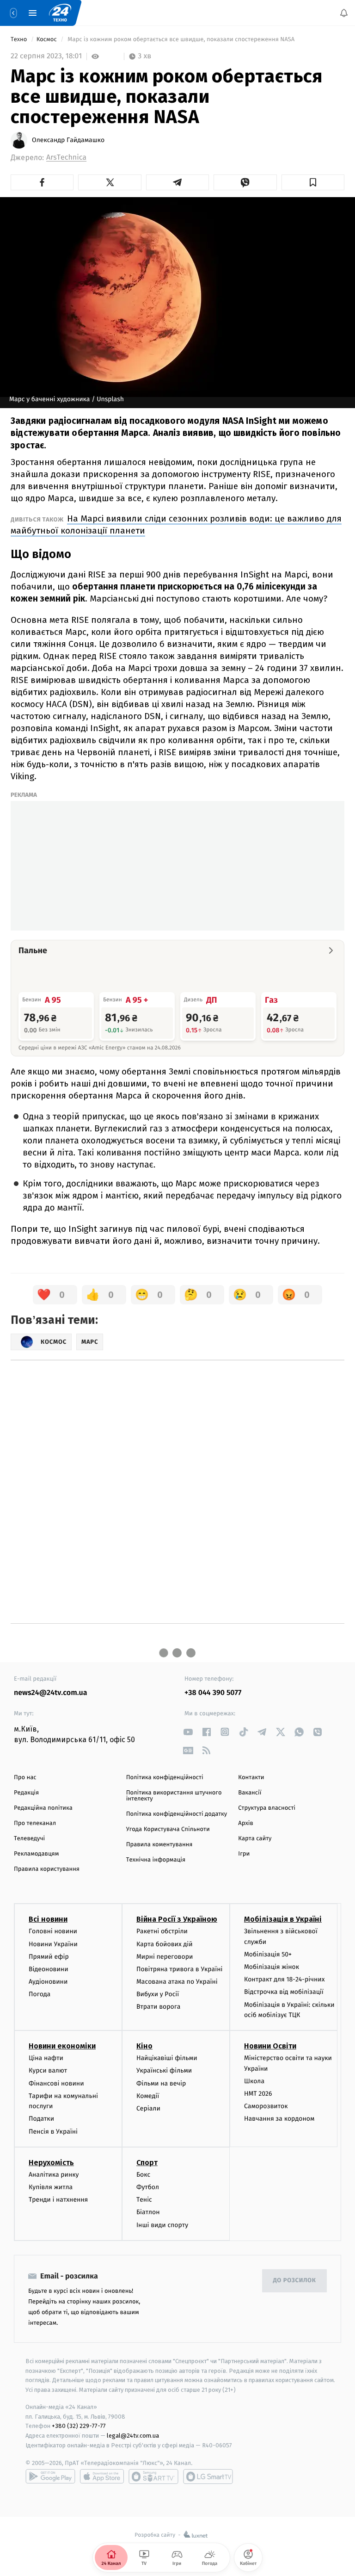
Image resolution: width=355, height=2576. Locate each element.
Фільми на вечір (161, 2083)
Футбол (148, 2187)
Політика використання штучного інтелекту (174, 1796)
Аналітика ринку (54, 2175)
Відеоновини (49, 1969)
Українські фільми (164, 2071)
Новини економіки (62, 2046)
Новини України (53, 1944)
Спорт (147, 2163)
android (50, 2477)
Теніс (144, 2200)
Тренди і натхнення (58, 2200)
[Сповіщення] (344, 13)
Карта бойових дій (165, 1944)
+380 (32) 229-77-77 (79, 2426)
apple (102, 2477)
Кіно (144, 2046)
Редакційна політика (43, 1808)
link (188, 1732)
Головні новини (53, 1932)
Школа (254, 2081)
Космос (47, 40)
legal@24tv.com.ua (133, 2436)
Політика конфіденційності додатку (177, 1814)
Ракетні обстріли (162, 1932)
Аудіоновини (48, 1982)
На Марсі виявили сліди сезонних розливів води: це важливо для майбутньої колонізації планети (176, 525)
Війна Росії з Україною (177, 1920)
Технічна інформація (156, 1860)
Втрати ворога (158, 2007)
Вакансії (250, 1793)
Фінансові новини (56, 2083)
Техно (20, 40)
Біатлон (148, 2213)
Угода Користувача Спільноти (168, 1829)
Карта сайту (255, 1839)
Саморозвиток (266, 2106)
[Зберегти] (313, 182)
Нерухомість (51, 2163)
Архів (245, 1823)
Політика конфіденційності (165, 1778)
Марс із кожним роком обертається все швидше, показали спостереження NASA (181, 40)
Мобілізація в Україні (283, 1920)
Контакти (251, 1778)
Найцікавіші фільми (167, 2058)
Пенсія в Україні (53, 2132)
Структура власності (267, 1808)
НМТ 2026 (258, 2094)
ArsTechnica (66, 158)
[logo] (60, 13)
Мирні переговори (165, 1957)
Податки (41, 2119)
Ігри (244, 1854)
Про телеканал (35, 1823)
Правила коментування (159, 1845)
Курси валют (48, 2071)
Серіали (148, 2108)
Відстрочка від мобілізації (284, 1992)
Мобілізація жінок (272, 1967)
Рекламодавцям (36, 1854)
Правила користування (47, 1869)
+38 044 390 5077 (213, 1693)
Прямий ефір (49, 1957)
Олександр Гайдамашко (68, 140)
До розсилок (295, 2281)
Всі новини (48, 1920)
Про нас (25, 1778)
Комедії (148, 2096)
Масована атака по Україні (177, 1982)
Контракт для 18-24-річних (284, 1980)
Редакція (26, 1793)
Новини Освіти (270, 2046)
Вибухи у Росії (158, 1995)
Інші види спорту (162, 2225)
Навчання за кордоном (279, 2119)
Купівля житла (51, 2187)
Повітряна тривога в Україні (179, 1969)
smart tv (153, 2477)
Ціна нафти (46, 2058)
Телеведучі (29, 1839)
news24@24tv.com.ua (51, 1693)
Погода (40, 1995)
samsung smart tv (208, 2477)
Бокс (143, 2175)
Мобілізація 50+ (268, 1954)
